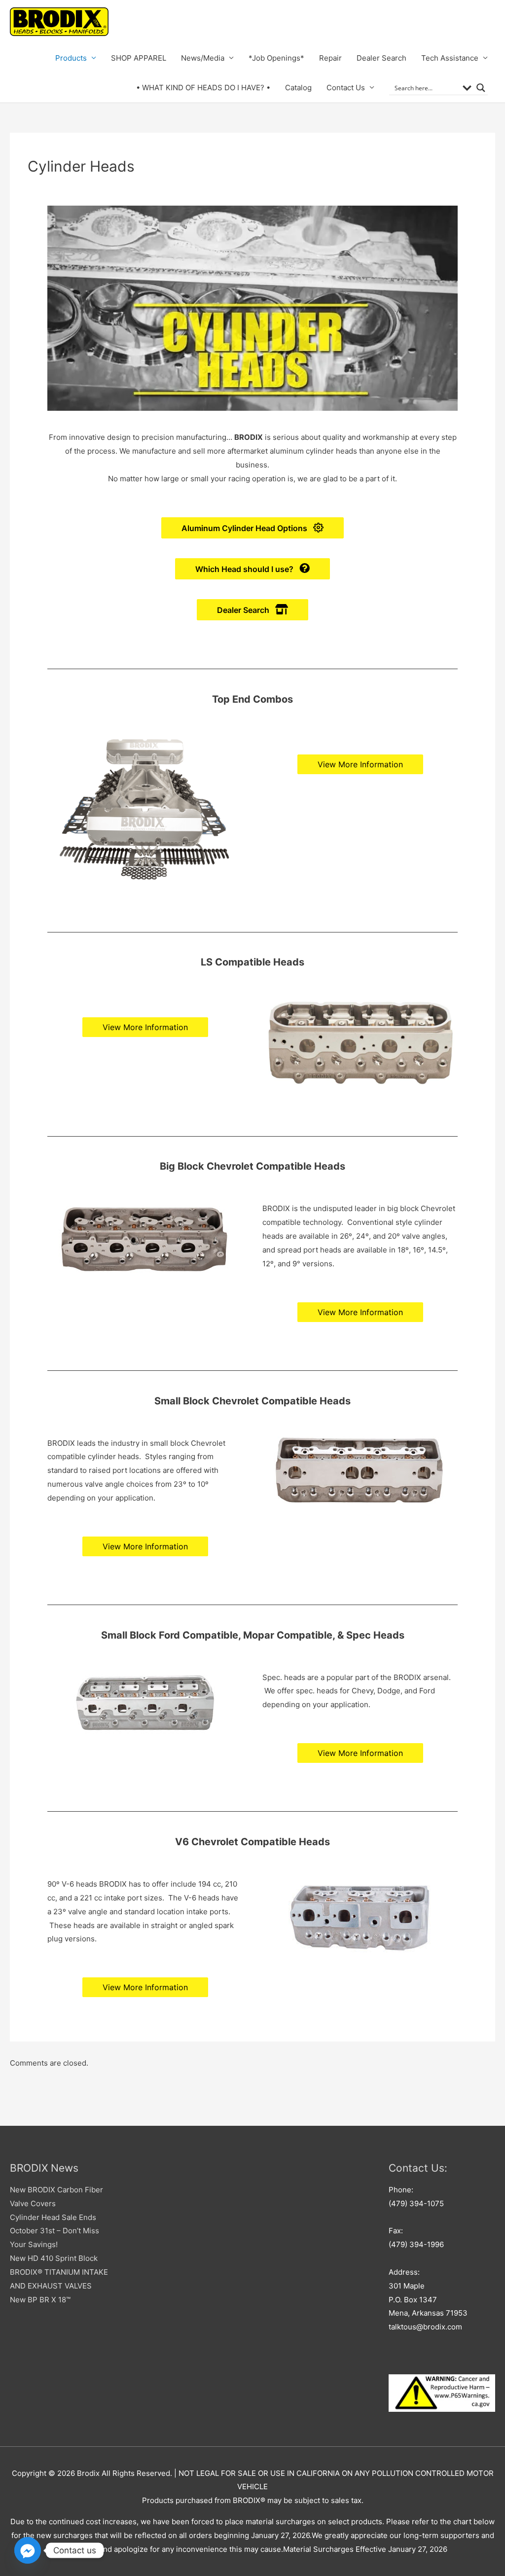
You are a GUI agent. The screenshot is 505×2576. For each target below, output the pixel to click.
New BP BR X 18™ (40, 2300)
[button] (252, 528)
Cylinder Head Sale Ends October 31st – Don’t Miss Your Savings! (54, 2231)
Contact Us (346, 88)
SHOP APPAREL (139, 58)
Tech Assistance (450, 58)
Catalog (298, 88)
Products (71, 58)
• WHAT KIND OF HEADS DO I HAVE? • (203, 88)
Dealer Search (381, 58)
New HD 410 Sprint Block (54, 2258)
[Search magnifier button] (481, 88)
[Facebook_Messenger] (28, 2550)
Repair (330, 58)
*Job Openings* (276, 58)
